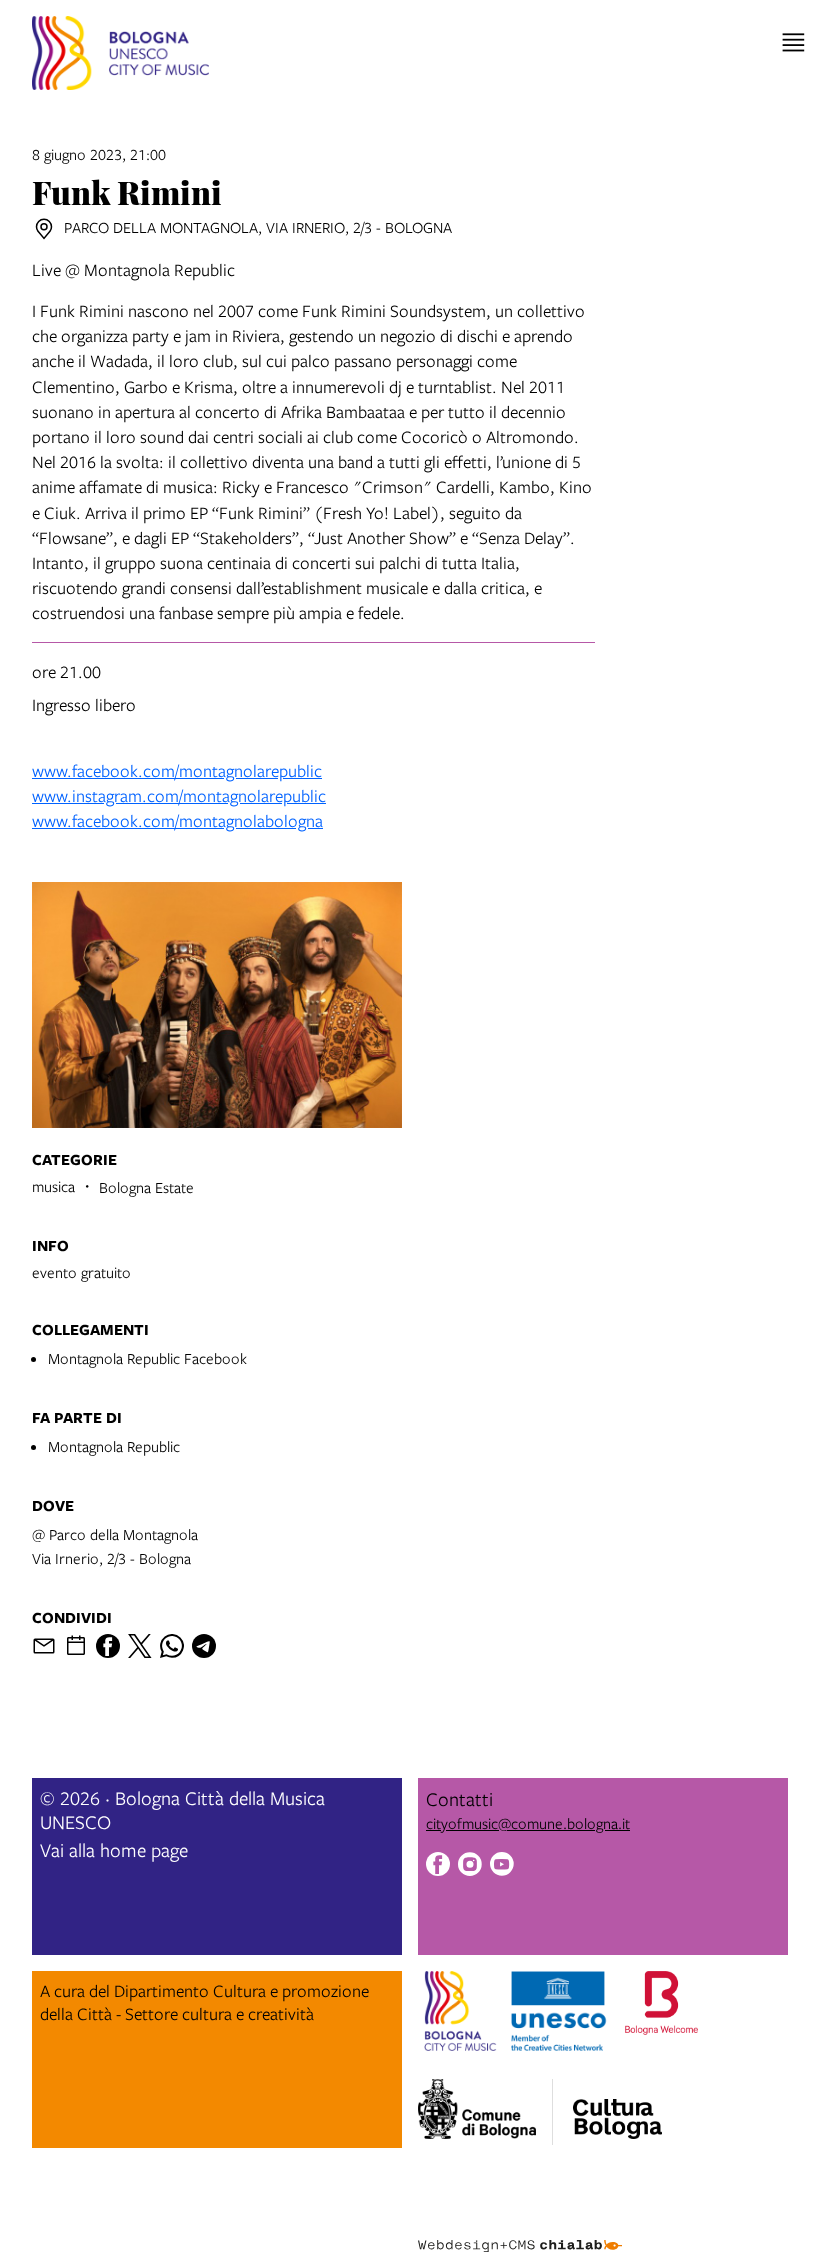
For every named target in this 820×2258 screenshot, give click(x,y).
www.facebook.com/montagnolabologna (177, 820)
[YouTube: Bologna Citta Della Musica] (502, 1866)
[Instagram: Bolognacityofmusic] (470, 1866)
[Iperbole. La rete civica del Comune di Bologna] (485, 2112)
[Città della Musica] (617, 2106)
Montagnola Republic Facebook (147, 1358)
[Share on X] (140, 1646)
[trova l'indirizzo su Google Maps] (44, 229)
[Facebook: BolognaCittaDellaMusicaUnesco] (438, 1866)
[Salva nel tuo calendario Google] (76, 1646)
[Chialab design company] (520, 2230)
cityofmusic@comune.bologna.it (528, 1823)
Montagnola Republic (114, 1446)
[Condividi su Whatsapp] (172, 1646)
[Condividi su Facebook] (108, 1646)
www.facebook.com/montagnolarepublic (177, 770)
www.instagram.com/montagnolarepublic (179, 795)
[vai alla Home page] (120, 56)
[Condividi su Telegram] (204, 1646)
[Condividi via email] (44, 1646)
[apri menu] (793, 42)
